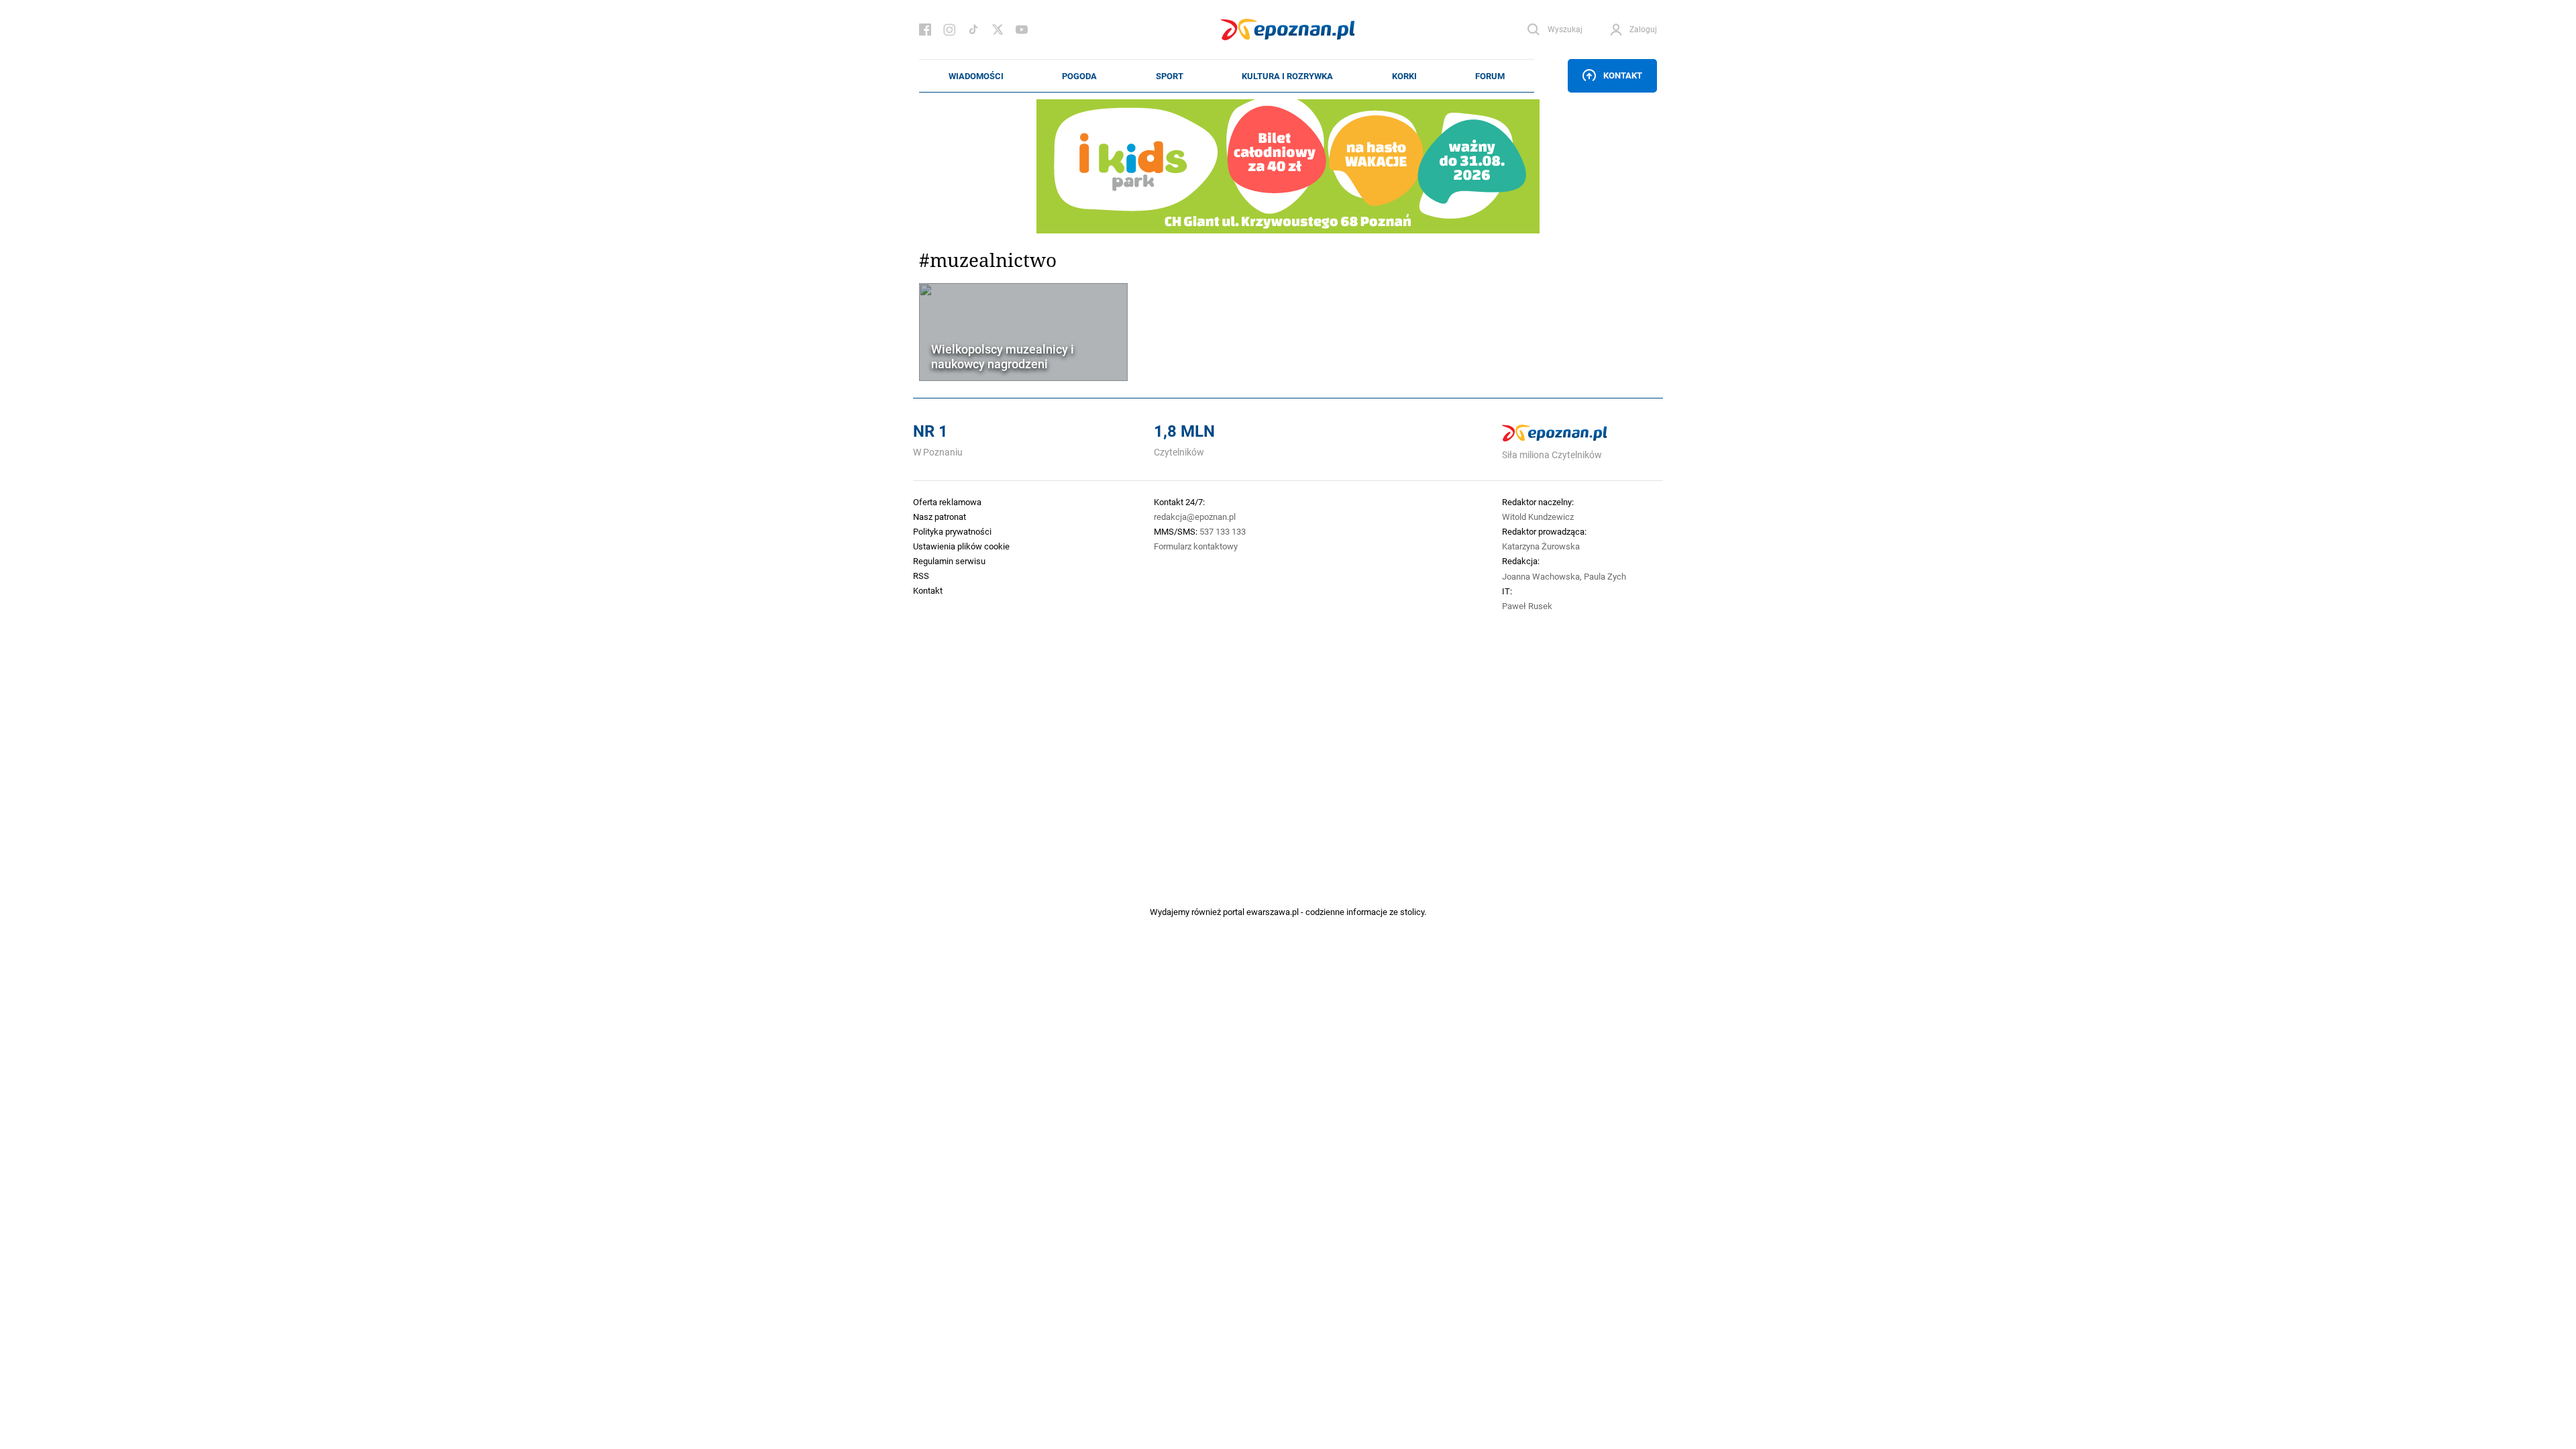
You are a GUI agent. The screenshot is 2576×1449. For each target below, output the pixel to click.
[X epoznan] (998, 30)
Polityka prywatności (952, 531)
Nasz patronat (940, 517)
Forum (1490, 76)
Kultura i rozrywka (1287, 76)
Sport (1170, 76)
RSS (921, 576)
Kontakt (1623, 75)
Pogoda (1079, 76)
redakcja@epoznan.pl (1195, 517)
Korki (1404, 76)
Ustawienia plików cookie (961, 546)
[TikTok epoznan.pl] (973, 30)
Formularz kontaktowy (1196, 546)
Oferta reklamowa (947, 502)
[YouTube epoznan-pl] (1022, 30)
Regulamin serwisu (949, 561)
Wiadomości (976, 76)
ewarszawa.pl (1273, 912)
